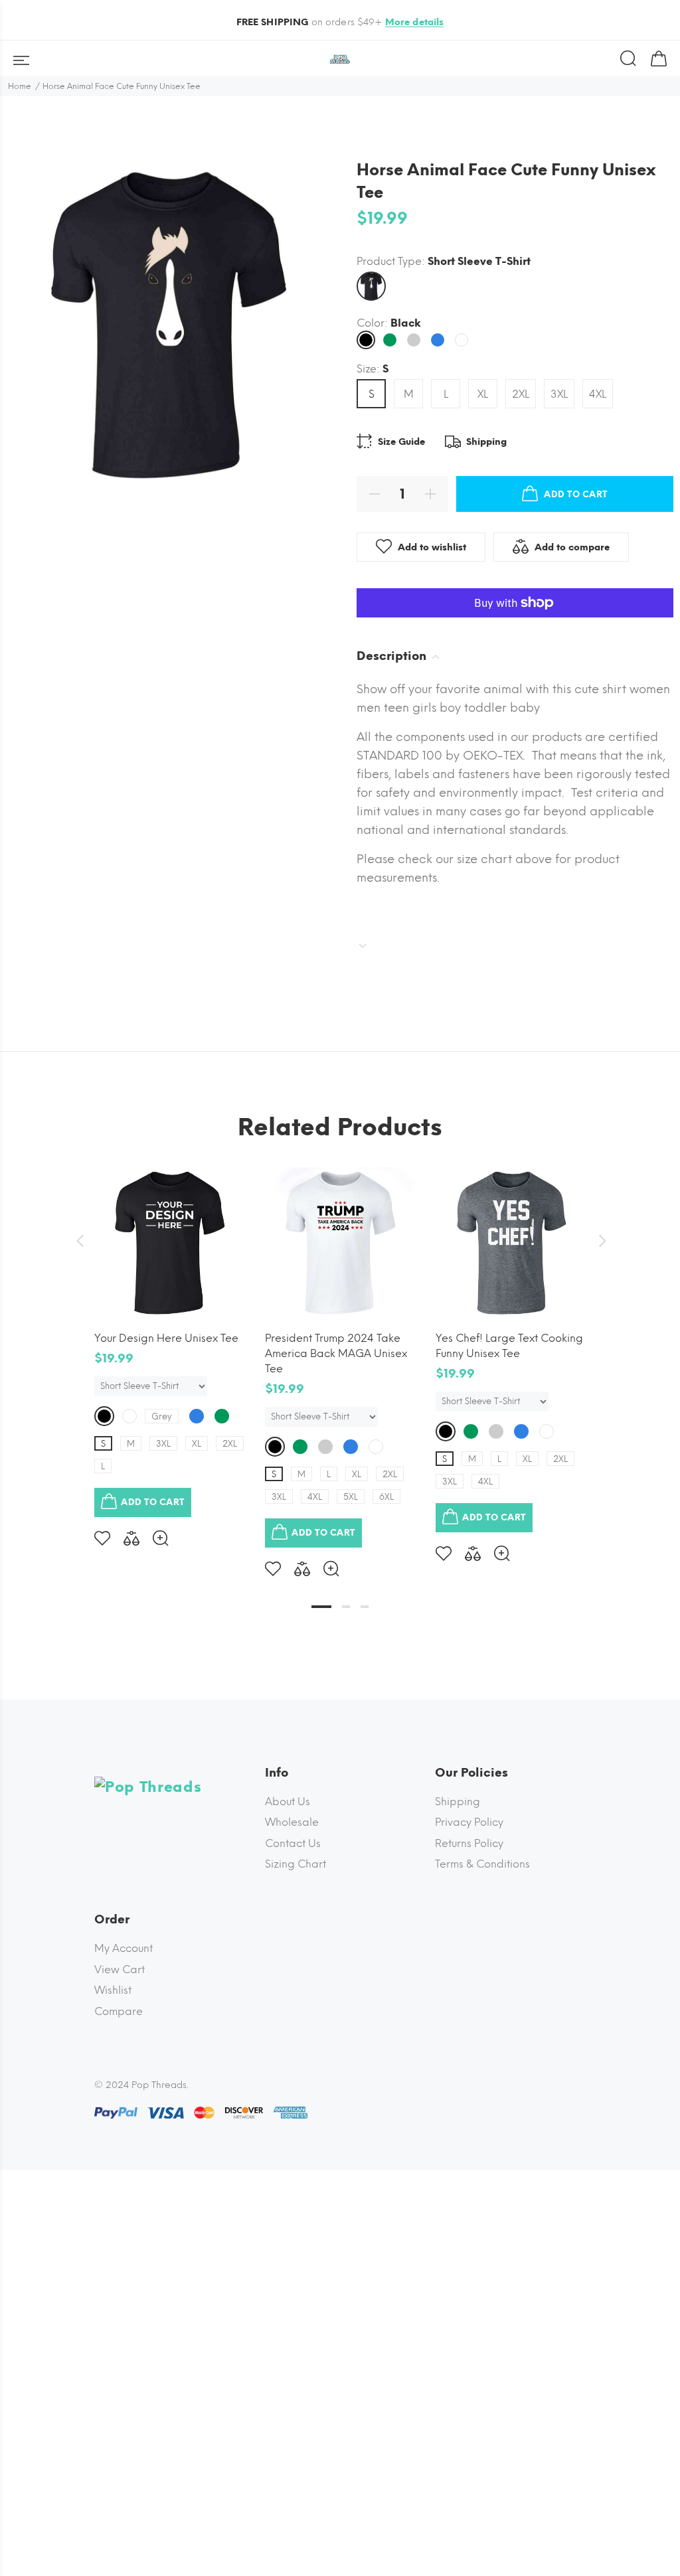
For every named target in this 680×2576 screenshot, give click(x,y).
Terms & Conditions (482, 1864)
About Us (288, 1802)
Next (600, 1241)
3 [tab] (365, 1607)
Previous (80, 1241)
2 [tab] (346, 1607)
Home (20, 86)
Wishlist (113, 1990)
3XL (559, 394)
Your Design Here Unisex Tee (166, 1338)
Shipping (458, 1802)
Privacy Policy (469, 1822)
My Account (124, 1948)
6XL (386, 1497)
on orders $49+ (340, 22)
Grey (162, 1416)
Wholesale (292, 1822)
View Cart (120, 1970)
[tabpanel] (170, 1346)
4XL (598, 394)
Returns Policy (469, 1843)
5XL (351, 1497)
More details (415, 22)
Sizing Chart (296, 1864)
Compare (119, 2011)
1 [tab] (321, 1607)
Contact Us (293, 1843)
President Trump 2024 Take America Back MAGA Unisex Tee (336, 1353)
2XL (521, 394)
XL (483, 394)
